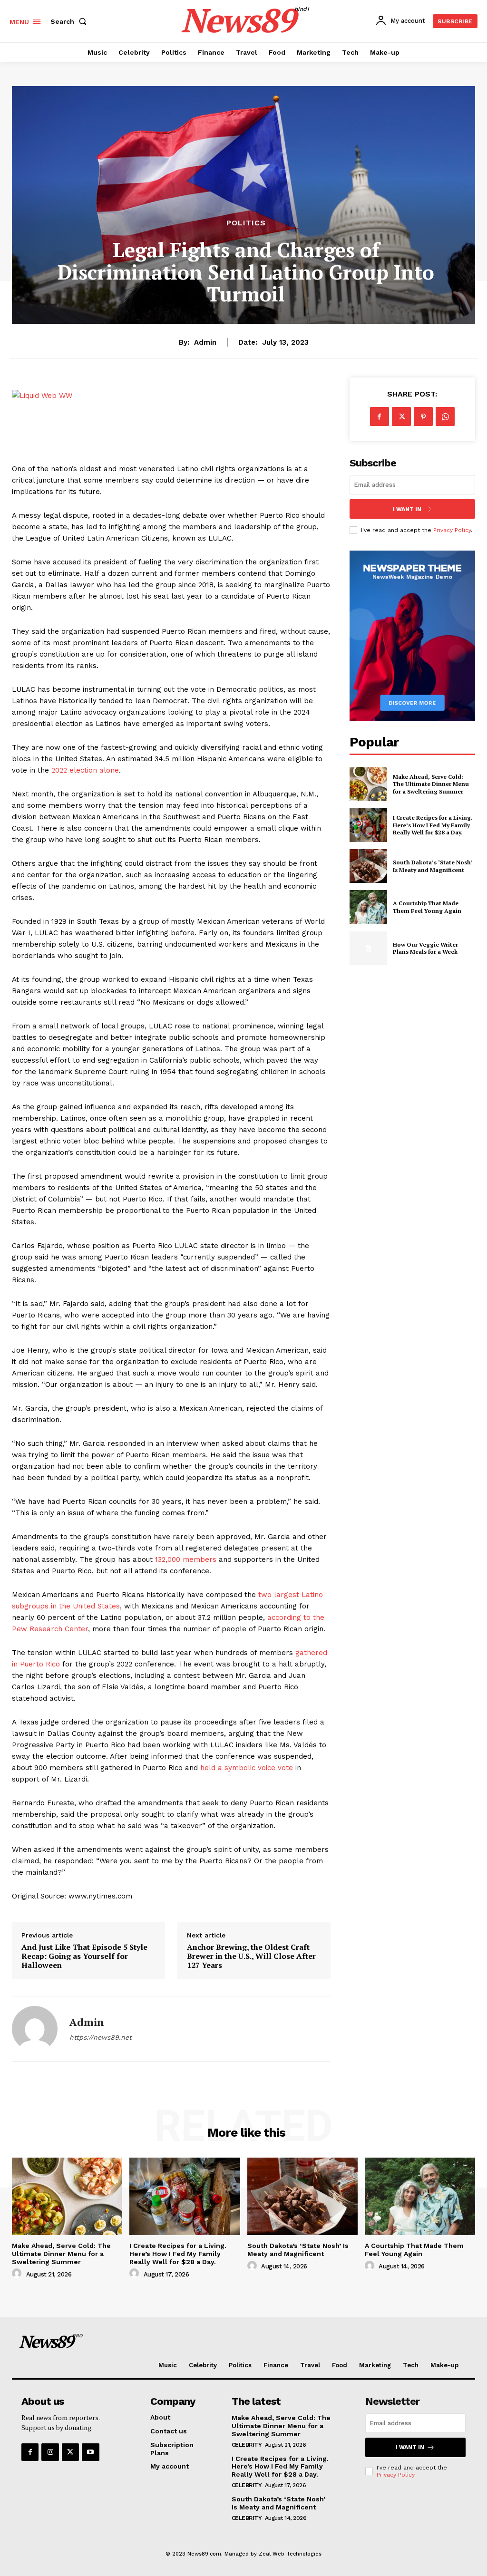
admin (205, 342)
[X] (401, 416)
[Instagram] (50, 2452)
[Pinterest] (423, 416)
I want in (407, 509)
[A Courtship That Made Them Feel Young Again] (368, 907)
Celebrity (247, 2445)
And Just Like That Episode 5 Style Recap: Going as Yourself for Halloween (84, 1956)
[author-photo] (18, 2274)
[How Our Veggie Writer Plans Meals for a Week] (368, 948)
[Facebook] (380, 416)
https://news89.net (101, 2037)
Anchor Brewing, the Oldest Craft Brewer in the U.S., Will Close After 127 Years (251, 1956)
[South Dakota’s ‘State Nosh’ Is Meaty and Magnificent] (368, 866)
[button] (70, 21)
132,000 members (186, 1559)
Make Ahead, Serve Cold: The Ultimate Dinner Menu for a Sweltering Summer (431, 784)
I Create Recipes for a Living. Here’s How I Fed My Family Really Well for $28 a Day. (433, 825)
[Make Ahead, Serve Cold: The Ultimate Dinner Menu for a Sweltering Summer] (368, 784)
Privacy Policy (452, 530)
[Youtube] (90, 2452)
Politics (246, 223)
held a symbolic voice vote (247, 1768)
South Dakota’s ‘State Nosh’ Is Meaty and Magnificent (433, 866)
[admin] (35, 2029)
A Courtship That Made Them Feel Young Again (427, 907)
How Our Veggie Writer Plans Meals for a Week (425, 948)
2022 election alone (85, 770)
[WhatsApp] (445, 416)
